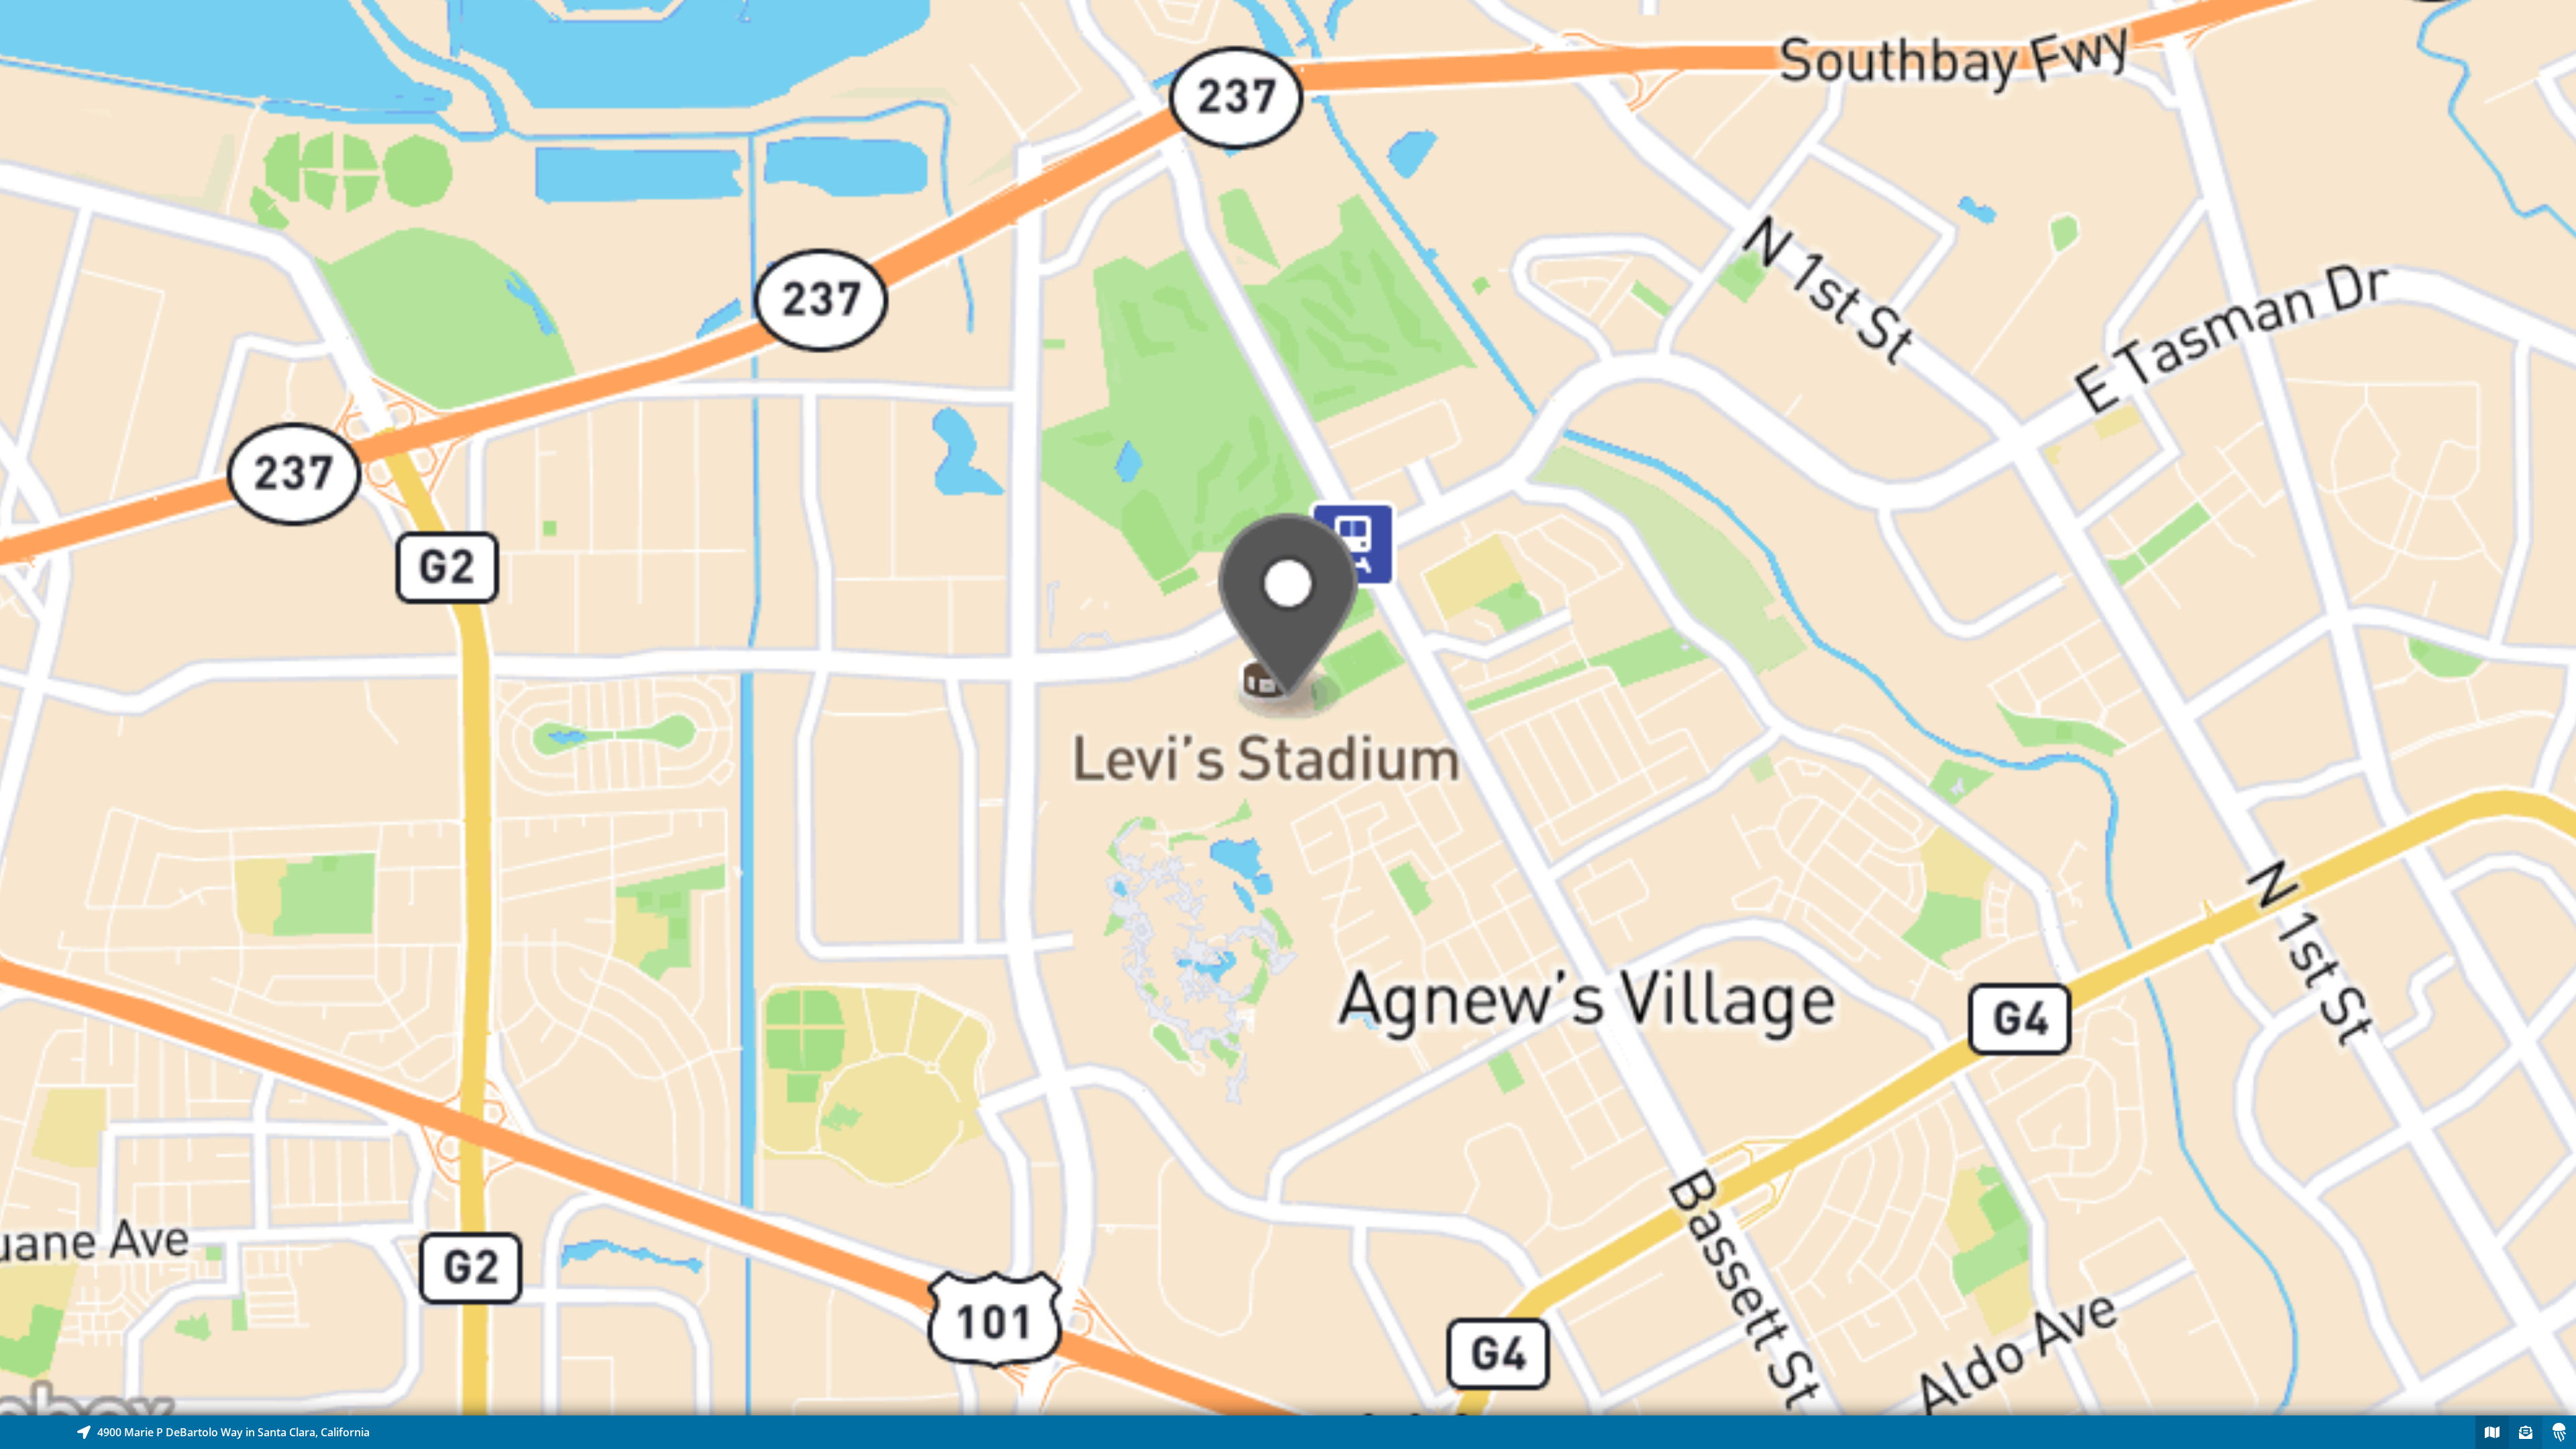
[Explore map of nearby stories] (1288, 708)
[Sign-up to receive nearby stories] (2526, 1432)
